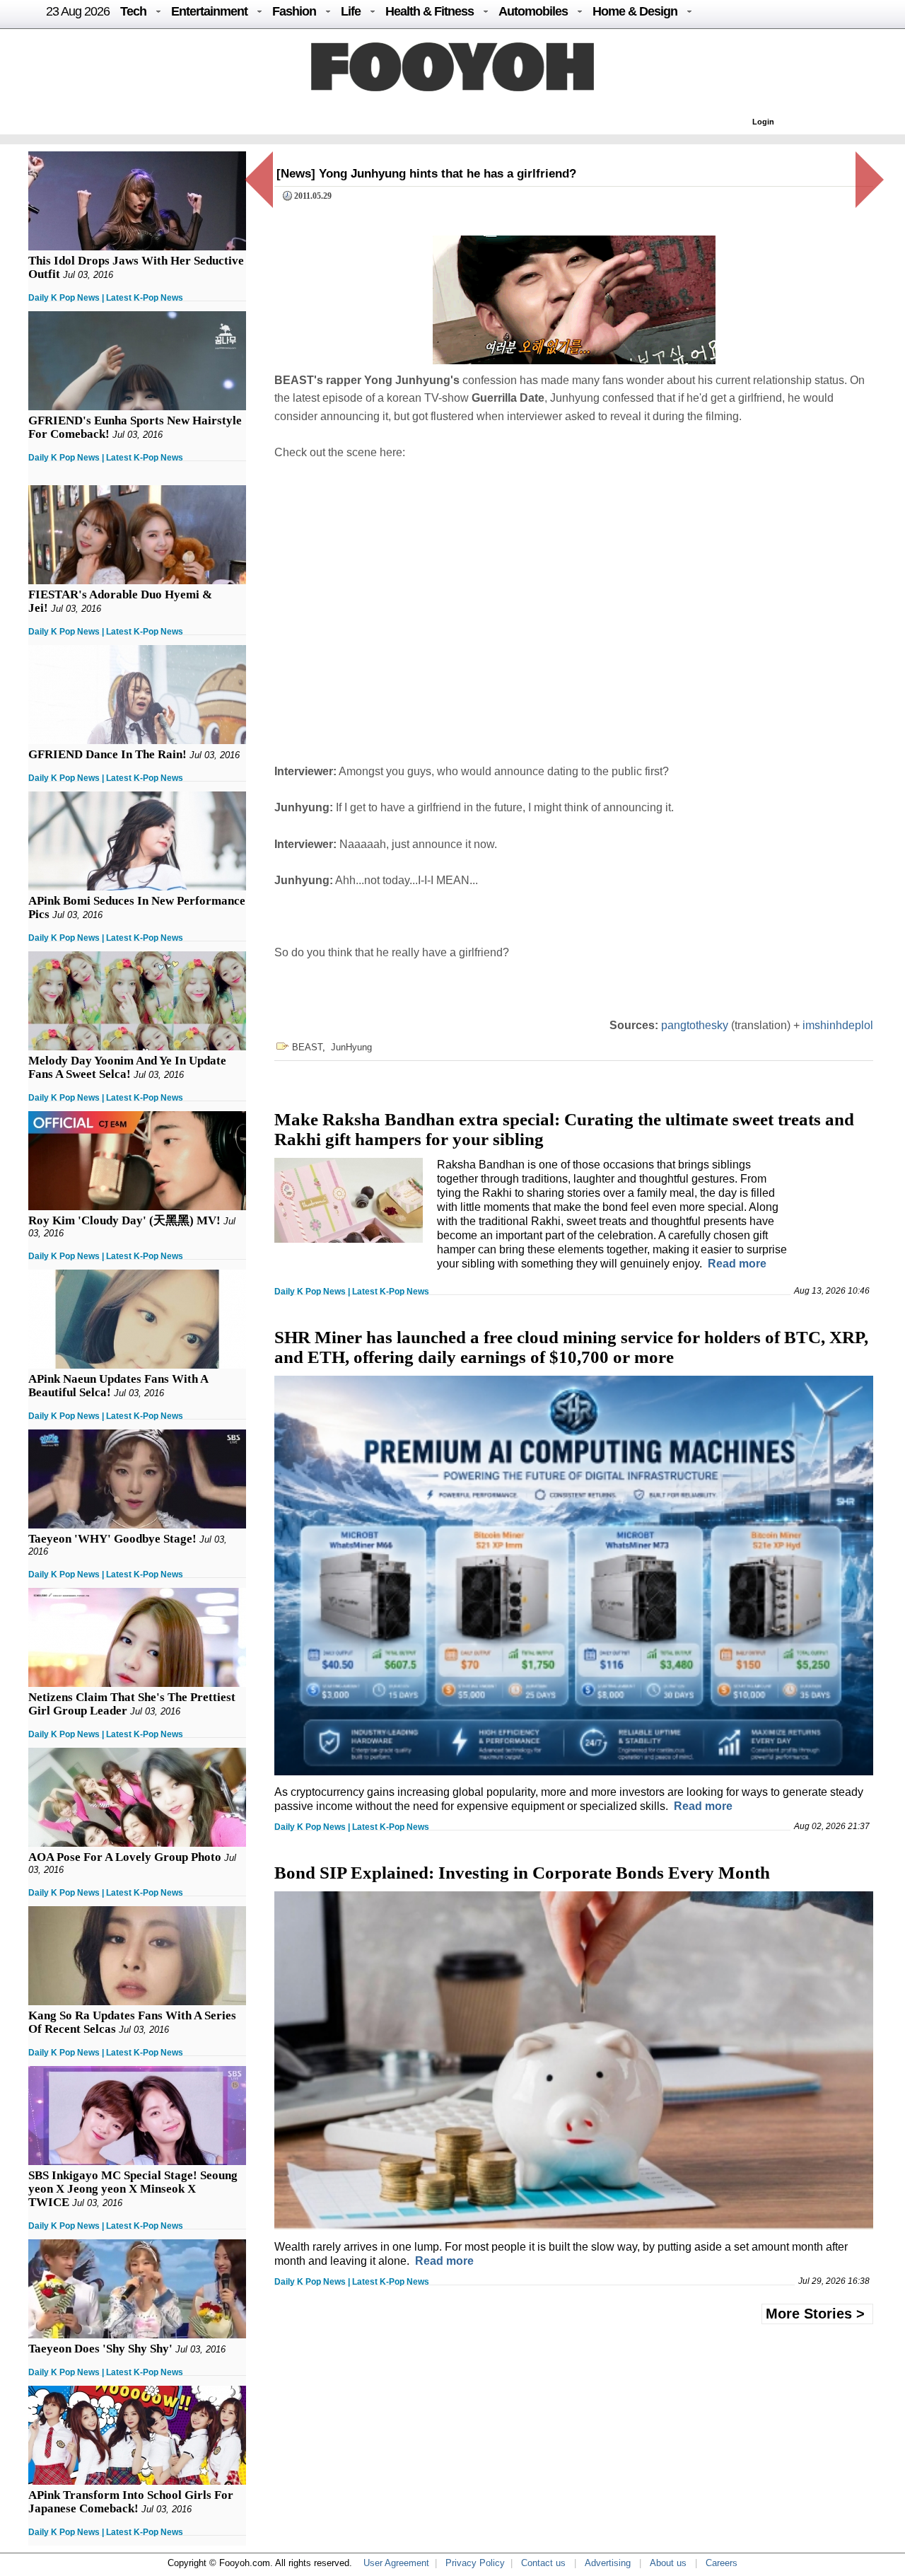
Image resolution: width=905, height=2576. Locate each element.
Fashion (294, 11)
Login (763, 122)
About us (668, 2563)
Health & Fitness (430, 11)
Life (351, 11)
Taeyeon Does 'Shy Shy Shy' (100, 2349)
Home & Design (635, 11)
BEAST (307, 1047)
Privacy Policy (475, 2563)
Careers (722, 2563)
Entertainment (209, 11)
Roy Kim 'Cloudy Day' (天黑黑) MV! (124, 1220)
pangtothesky (695, 1025)
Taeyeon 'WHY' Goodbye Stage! (112, 1539)
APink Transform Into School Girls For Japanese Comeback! (131, 2502)
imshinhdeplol (838, 1025)
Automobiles (533, 11)
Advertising (608, 2563)
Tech (133, 11)
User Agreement (396, 2563)
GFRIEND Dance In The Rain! (107, 754)
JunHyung (351, 1047)
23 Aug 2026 (78, 11)
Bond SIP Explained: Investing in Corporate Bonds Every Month (522, 1873)
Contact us (543, 2563)
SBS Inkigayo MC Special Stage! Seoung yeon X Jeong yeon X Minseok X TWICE (133, 2189)
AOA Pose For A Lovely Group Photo (125, 1857)
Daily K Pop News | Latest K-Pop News (106, 298)
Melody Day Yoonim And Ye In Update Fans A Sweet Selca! (127, 1067)
